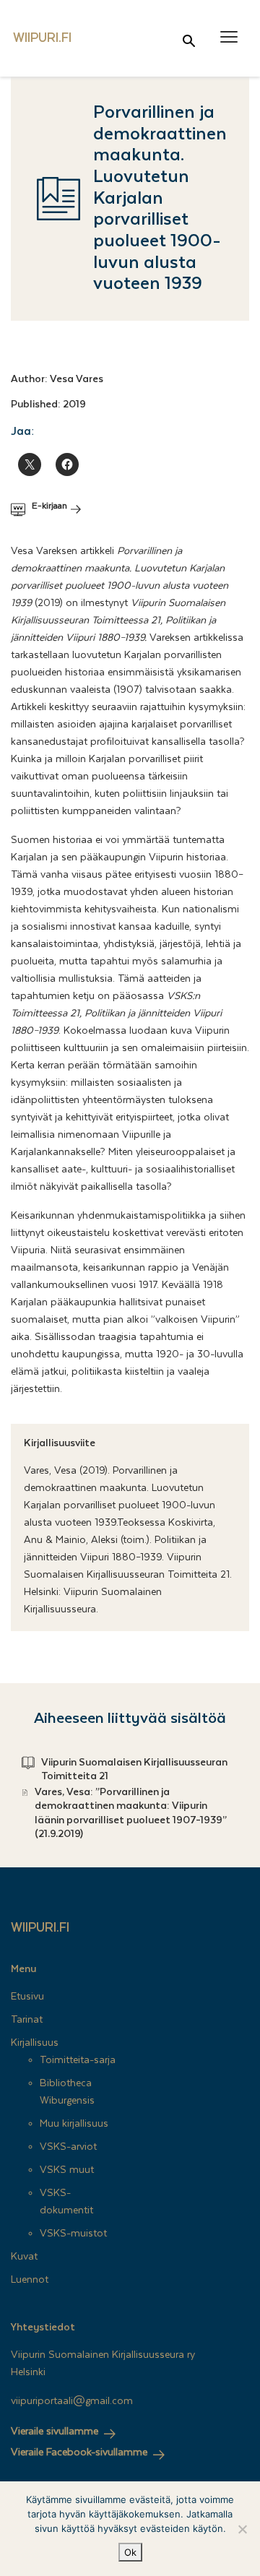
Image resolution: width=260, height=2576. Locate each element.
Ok (130, 2552)
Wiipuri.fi (40, 1928)
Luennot (30, 2280)
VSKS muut (67, 2170)
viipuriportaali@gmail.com (72, 2401)
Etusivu (27, 1997)
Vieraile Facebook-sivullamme (79, 2452)
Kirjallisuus (35, 2043)
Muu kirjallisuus (74, 2124)
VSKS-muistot (73, 2234)
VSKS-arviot (68, 2147)
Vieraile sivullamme (55, 2432)
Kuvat (24, 2257)
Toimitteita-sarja (78, 2060)
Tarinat (27, 2020)
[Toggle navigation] (229, 37)
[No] (242, 2529)
